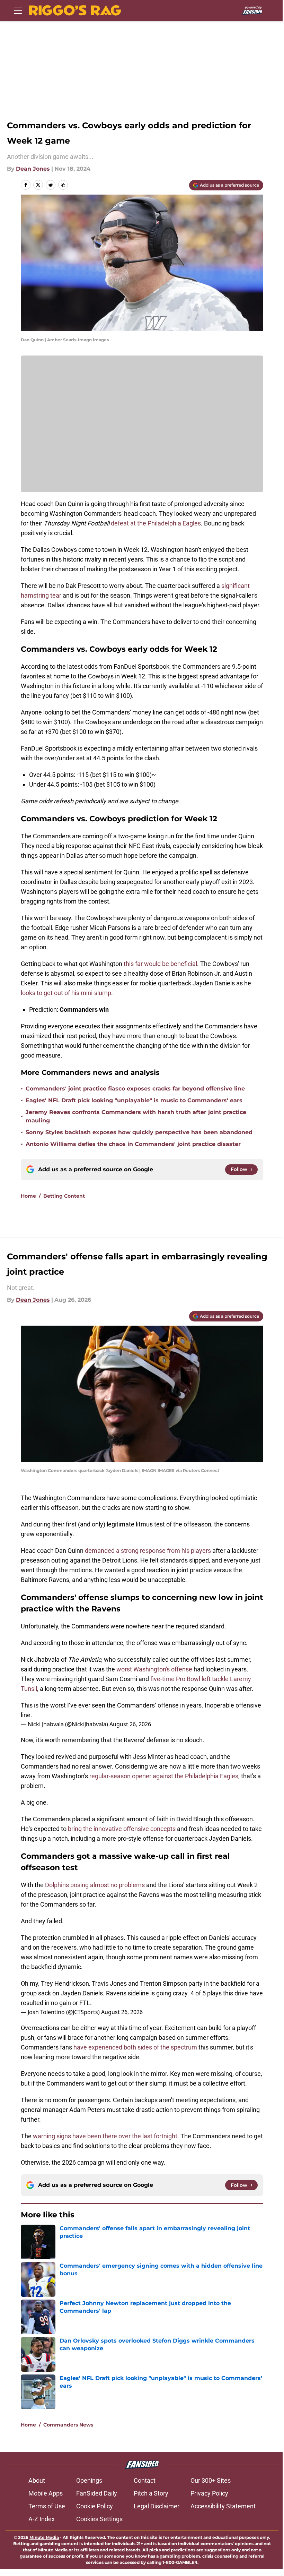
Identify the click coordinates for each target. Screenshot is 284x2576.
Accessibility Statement (223, 2506)
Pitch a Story (151, 2493)
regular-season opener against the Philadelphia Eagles (163, 1776)
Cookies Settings (99, 2519)
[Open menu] (18, 10)
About (37, 2480)
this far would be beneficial (160, 964)
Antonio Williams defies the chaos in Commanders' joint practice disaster (133, 1144)
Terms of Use (47, 2506)
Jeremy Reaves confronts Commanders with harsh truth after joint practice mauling (136, 1116)
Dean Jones (33, 169)
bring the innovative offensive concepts (121, 1829)
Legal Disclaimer (157, 2506)
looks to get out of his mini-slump (66, 993)
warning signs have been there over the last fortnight (105, 2136)
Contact (145, 2480)
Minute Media (44, 2537)
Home (28, 1196)
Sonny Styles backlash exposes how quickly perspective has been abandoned (139, 1132)
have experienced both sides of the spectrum (135, 2047)
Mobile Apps (46, 2493)
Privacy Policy (209, 2493)
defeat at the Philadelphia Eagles (156, 523)
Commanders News (68, 2425)
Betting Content (64, 1196)
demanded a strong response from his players (148, 1551)
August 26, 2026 (130, 1724)
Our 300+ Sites (211, 2480)
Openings (89, 2480)
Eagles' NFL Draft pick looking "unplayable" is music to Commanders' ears (134, 1100)
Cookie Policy (95, 2506)
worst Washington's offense (154, 1669)
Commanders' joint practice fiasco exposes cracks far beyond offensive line (135, 1089)
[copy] (63, 185)
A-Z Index (42, 2519)
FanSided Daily (97, 2493)
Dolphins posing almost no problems (95, 1885)
